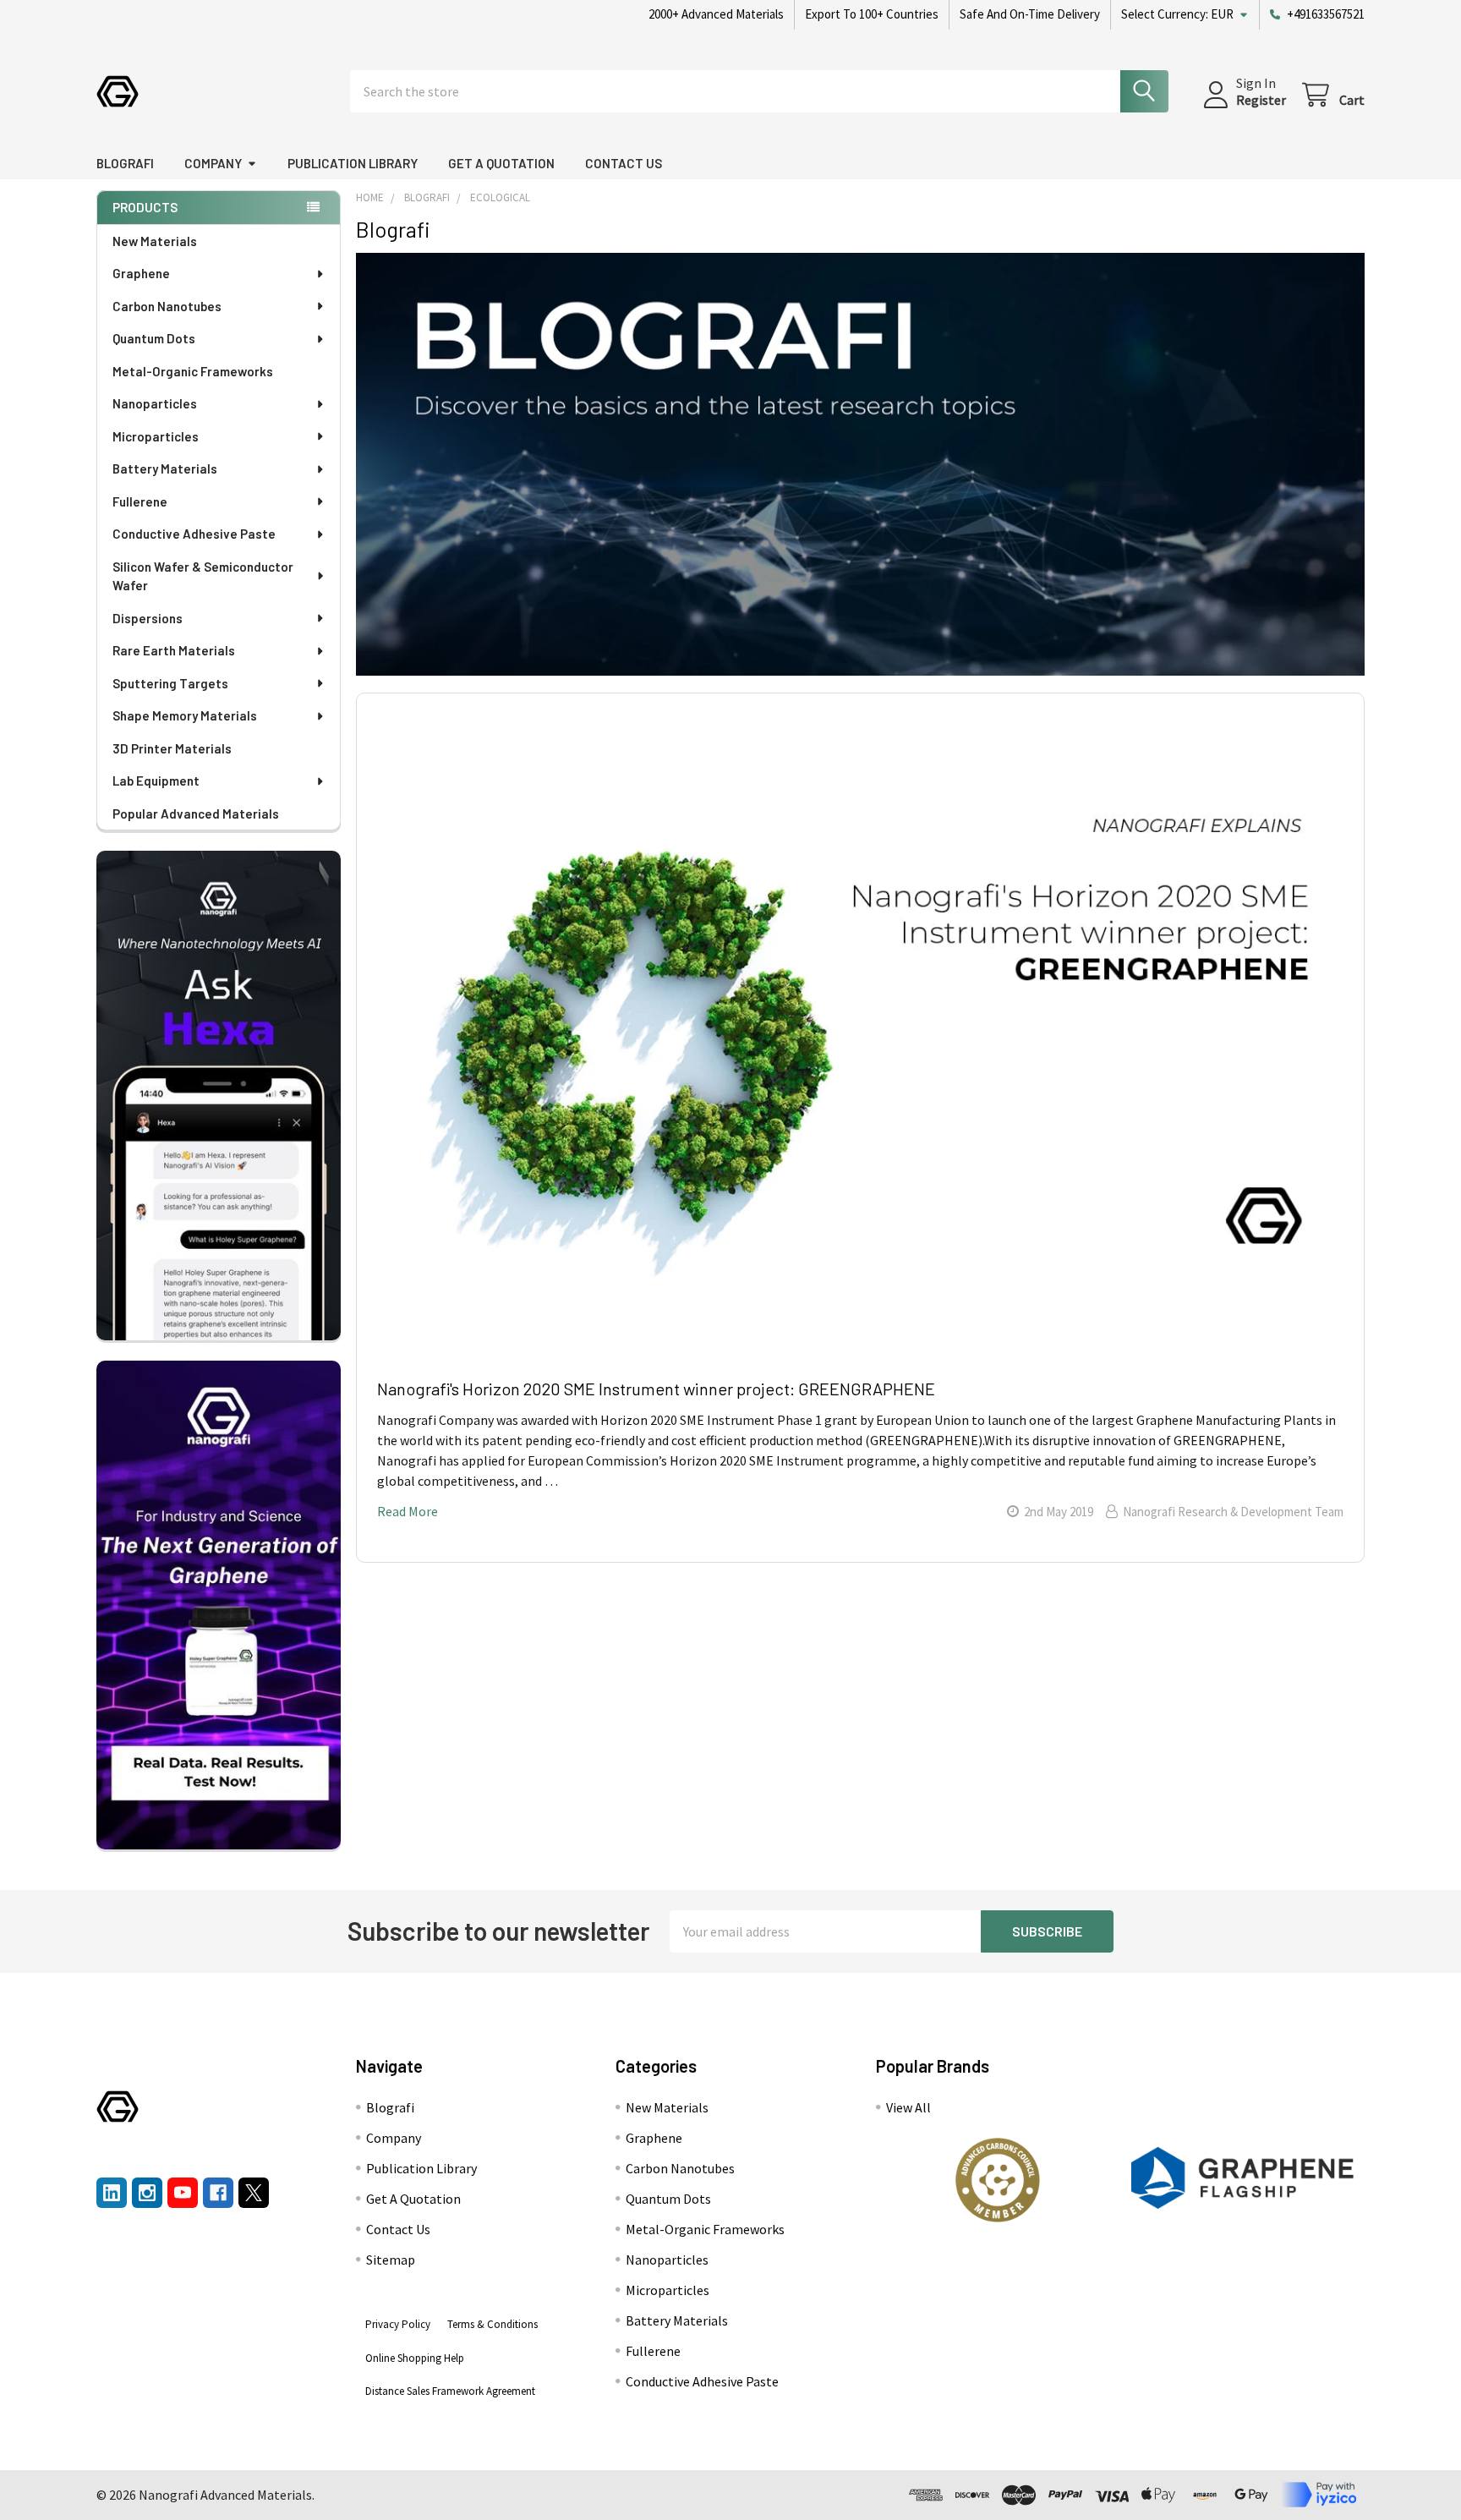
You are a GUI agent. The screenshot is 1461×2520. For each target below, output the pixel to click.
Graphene (141, 273)
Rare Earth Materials (174, 650)
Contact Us (624, 163)
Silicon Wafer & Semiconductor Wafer (203, 576)
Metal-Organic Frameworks (193, 371)
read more (408, 1511)
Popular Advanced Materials (196, 814)
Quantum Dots (154, 338)
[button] (998, 2180)
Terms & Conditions (492, 2324)
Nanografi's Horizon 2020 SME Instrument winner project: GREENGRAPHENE (656, 1389)
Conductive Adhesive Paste (194, 534)
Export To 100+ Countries (872, 14)
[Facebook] (218, 2193)
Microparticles (156, 436)
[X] (254, 2193)
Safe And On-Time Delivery (1030, 14)
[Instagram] (147, 2193)
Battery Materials (165, 468)
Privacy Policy (398, 2324)
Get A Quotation (501, 163)
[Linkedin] (112, 2193)
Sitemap (391, 2260)
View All (908, 2107)
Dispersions (148, 618)
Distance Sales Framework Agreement (450, 2391)
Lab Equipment (156, 781)
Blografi (125, 163)
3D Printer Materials (172, 748)
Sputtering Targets (170, 683)
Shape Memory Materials (185, 715)
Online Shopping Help (415, 2358)
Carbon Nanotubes (167, 306)
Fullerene (140, 501)
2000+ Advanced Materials (716, 14)
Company (213, 163)
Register (1261, 100)
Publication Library (353, 163)
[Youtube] (183, 2193)
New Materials (155, 241)
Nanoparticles (155, 403)
